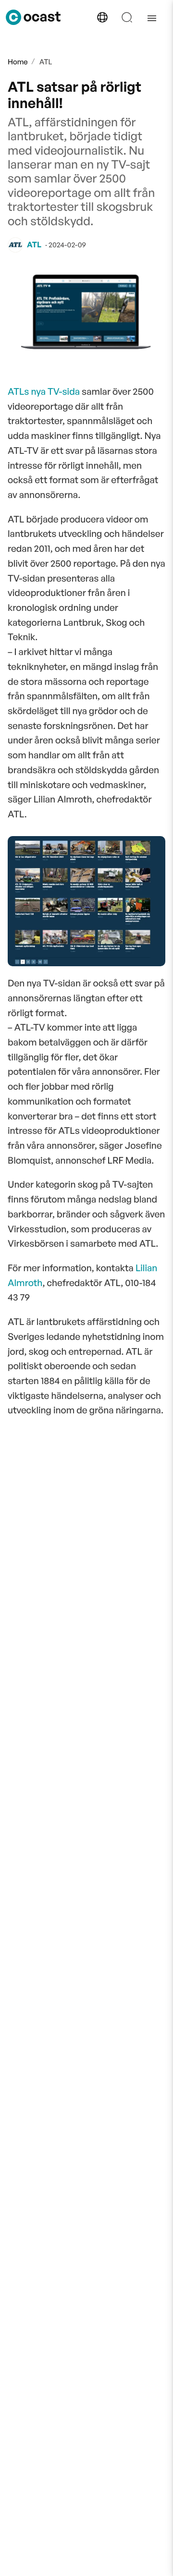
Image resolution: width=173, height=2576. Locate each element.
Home (18, 62)
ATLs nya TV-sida (44, 391)
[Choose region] (102, 17)
